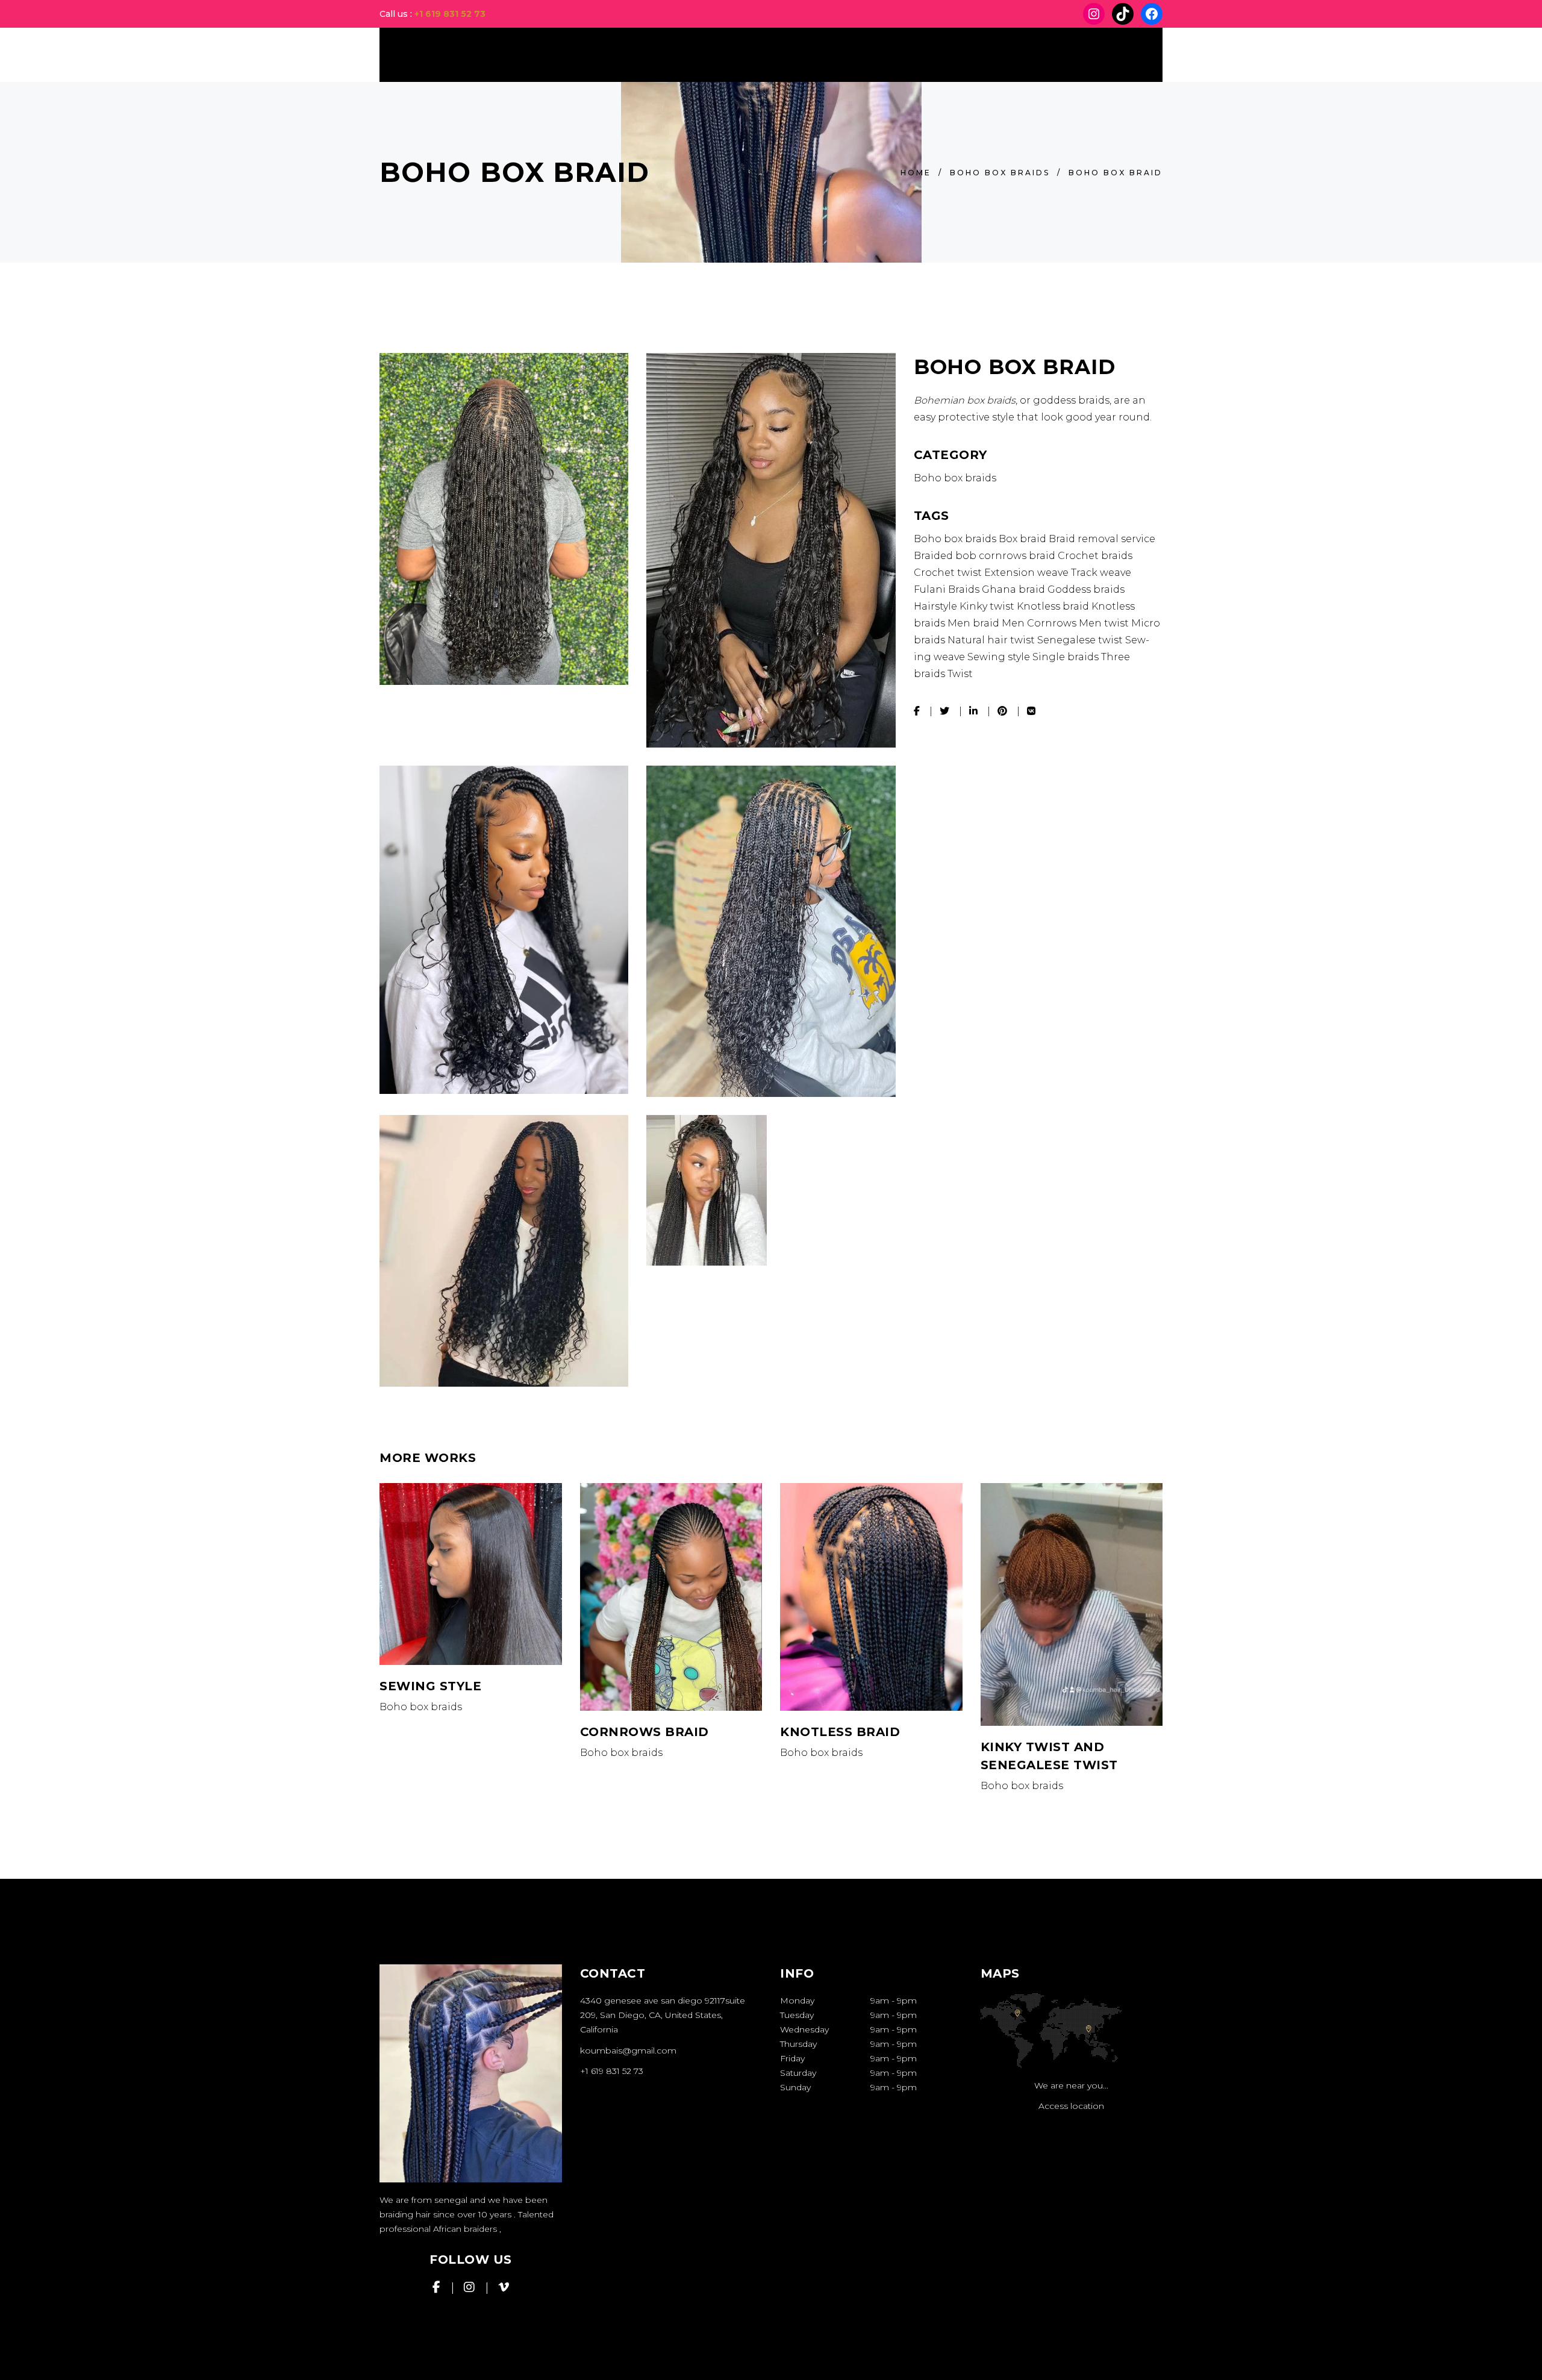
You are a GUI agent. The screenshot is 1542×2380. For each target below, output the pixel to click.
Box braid (1022, 539)
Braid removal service (1102, 539)
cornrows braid (1017, 556)
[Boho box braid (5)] (771, 932)
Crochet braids (1095, 556)
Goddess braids (1086, 589)
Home (916, 173)
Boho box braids (1000, 173)
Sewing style (999, 657)
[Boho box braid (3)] (771, 550)
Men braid (973, 623)
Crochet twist (948, 573)
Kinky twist (987, 606)
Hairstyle (935, 606)
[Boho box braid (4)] (504, 930)
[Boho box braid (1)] (504, 519)
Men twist (1104, 623)
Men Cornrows (1039, 623)
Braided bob (945, 556)
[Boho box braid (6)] (504, 1251)
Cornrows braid (645, 1732)
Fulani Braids (947, 589)
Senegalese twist (1080, 640)
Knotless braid (1053, 606)
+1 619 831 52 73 (450, 14)
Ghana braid (1013, 589)
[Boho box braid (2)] (771, 1190)
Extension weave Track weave (1058, 573)
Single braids (1066, 657)
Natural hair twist (991, 640)
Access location (1071, 2106)
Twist (960, 674)
